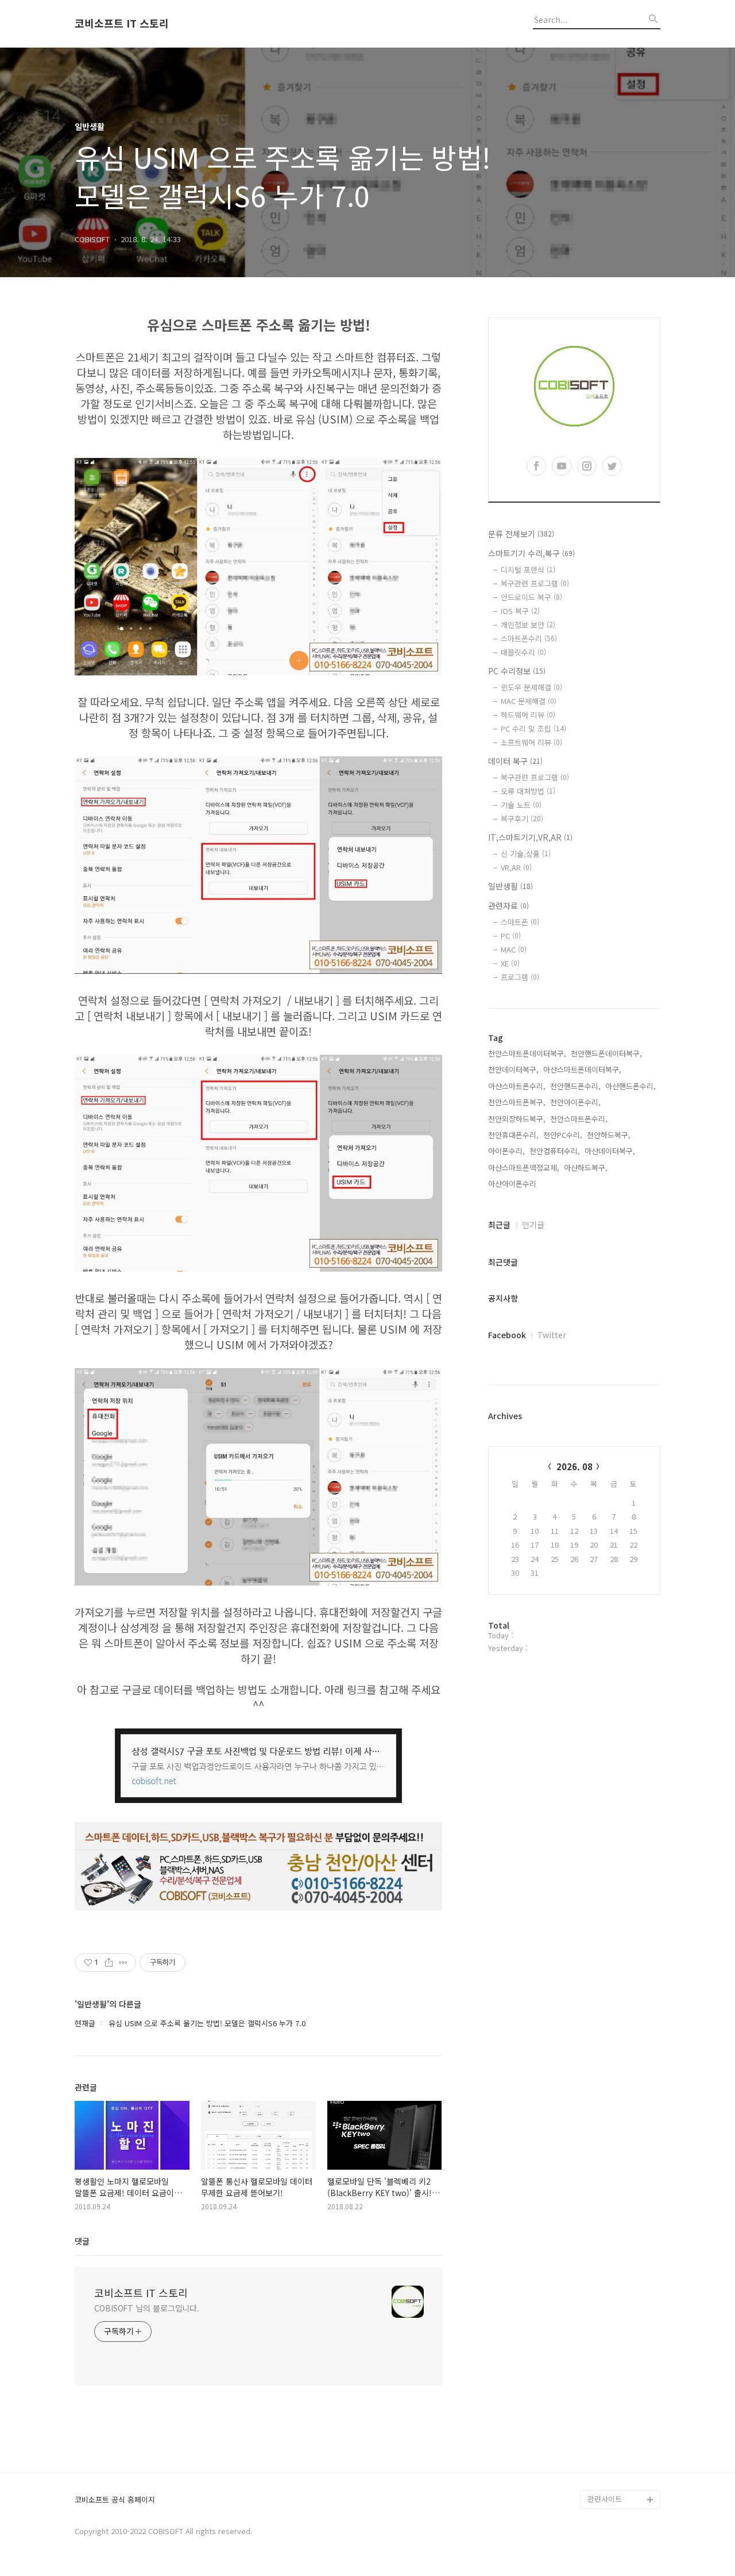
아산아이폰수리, (513, 1184)
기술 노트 (521, 805)
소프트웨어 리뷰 (531, 742)
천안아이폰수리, (575, 1102)
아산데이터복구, (610, 1151)
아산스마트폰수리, (517, 1086)
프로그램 (520, 977)
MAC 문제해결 (529, 701)
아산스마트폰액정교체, (524, 1167)
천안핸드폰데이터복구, (606, 1053)
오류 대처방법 (528, 791)
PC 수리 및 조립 (533, 728)
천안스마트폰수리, (579, 1119)
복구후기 (522, 819)
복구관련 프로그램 (535, 583)
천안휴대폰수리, (513, 1135)
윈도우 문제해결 (531, 687)
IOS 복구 (520, 611)
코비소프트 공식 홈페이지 (115, 2500)
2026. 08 (575, 1466)
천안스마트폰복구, (517, 1102)
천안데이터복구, (513, 1069)
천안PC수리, (563, 1135)
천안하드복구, (609, 1135)
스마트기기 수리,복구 (531, 553)
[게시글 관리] (123, 1963)
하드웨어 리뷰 (528, 715)
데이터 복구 (515, 761)
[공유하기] (109, 1963)
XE (510, 963)
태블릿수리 (523, 652)
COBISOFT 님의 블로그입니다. (147, 2308)
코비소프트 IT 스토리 (122, 24)
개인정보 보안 (528, 625)
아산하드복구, (586, 1167)
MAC (514, 949)
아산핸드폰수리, (630, 1086)
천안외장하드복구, (517, 1119)
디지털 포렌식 (528, 570)
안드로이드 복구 (531, 597)
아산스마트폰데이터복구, (582, 1069)
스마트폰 (520, 922)
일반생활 (510, 886)
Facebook (507, 1335)
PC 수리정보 (517, 671)
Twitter (552, 1335)
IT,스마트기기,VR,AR (530, 837)
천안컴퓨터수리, (555, 1151)
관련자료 (508, 906)
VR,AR (516, 867)
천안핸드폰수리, (575, 1086)
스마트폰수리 (529, 638)
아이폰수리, (506, 1151)
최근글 (499, 1225)
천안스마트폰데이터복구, (527, 1053)
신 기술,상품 (526, 854)
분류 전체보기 (521, 534)
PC (511, 936)
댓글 (82, 2241)
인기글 (533, 1225)
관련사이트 (605, 2499)
